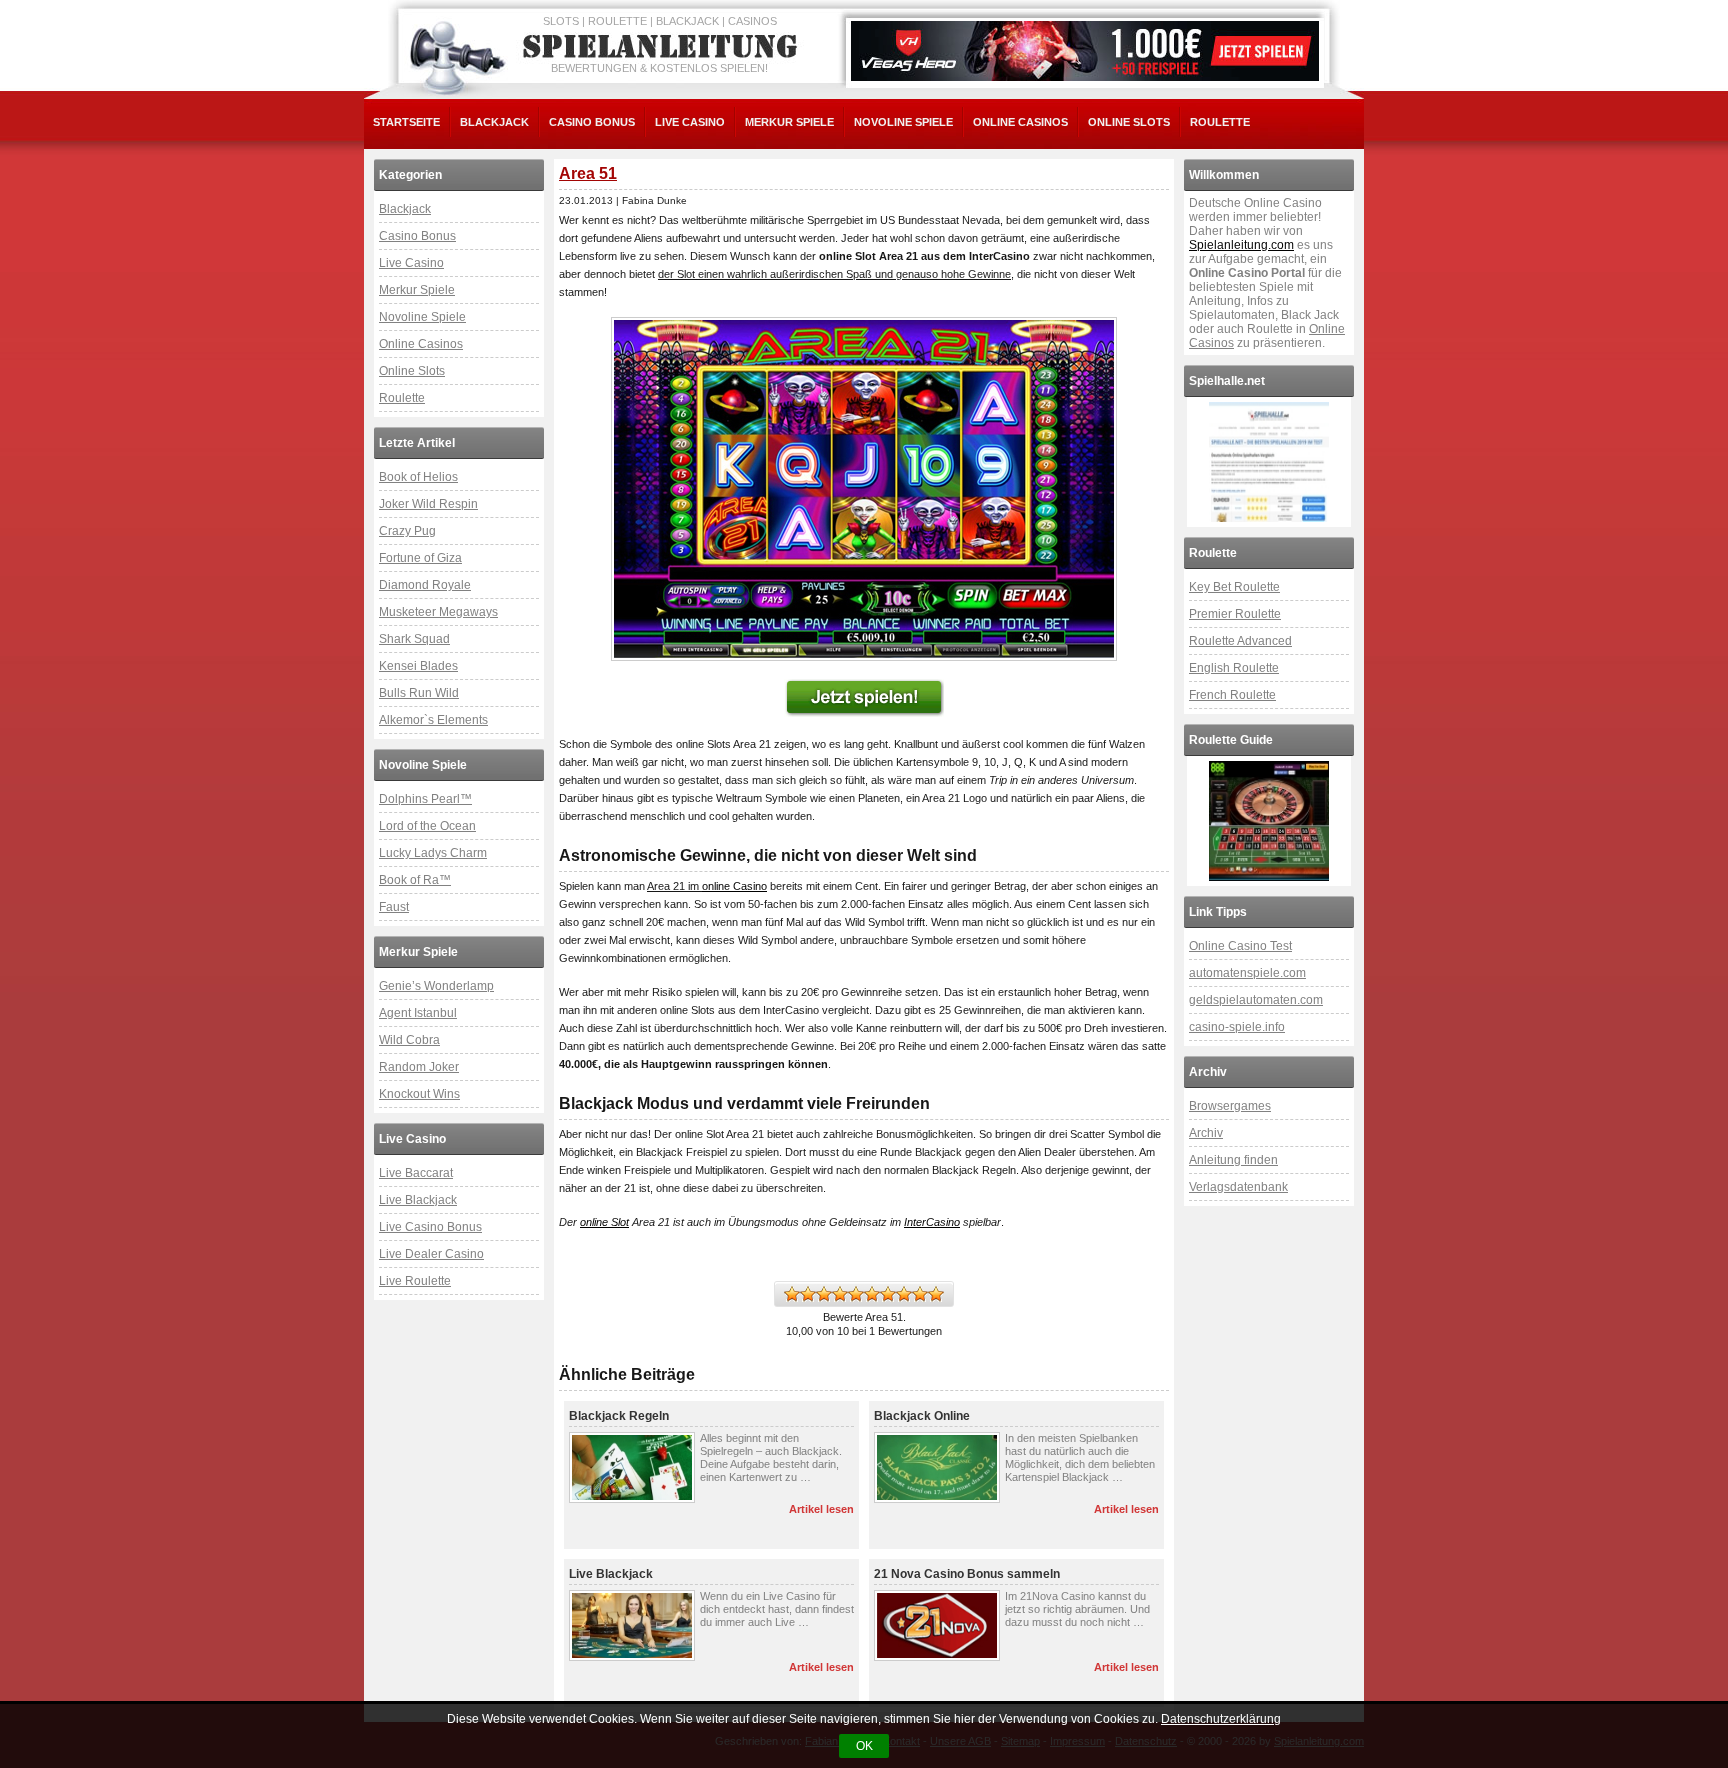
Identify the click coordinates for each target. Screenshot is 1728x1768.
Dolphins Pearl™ (425, 799)
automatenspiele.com (1247, 973)
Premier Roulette (1235, 614)
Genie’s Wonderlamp (436, 986)
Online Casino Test (1240, 946)
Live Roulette (415, 1281)
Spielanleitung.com (1241, 245)
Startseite (406, 122)
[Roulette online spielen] (1269, 821)
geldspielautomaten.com (1256, 1000)
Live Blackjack (418, 1200)
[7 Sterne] (888, 1294)
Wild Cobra (409, 1040)
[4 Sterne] (840, 1294)
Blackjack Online (922, 1416)
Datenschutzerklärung (1221, 1719)
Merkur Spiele (789, 122)
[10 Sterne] (936, 1294)
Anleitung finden (1233, 1160)
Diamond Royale (425, 585)
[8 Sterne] (904, 1294)
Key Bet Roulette (1234, 587)
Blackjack (494, 122)
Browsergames (1230, 1106)
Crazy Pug (407, 531)
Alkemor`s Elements (433, 720)
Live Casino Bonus (430, 1227)
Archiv (1206, 1133)
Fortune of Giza (420, 558)
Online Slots (1129, 122)
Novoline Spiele (903, 122)
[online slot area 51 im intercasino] (864, 489)
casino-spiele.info (1237, 1027)
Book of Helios (418, 477)
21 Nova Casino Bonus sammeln (967, 1574)
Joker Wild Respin (428, 504)
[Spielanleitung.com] (664, 47)
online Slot (604, 1222)
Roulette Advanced (1240, 641)
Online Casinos (1020, 122)
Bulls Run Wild (419, 693)
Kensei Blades (418, 666)
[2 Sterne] (808, 1294)
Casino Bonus (592, 122)
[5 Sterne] (856, 1294)
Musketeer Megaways (438, 612)
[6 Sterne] (872, 1294)
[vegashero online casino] (1085, 51)
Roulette (1220, 122)
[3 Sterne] (824, 1294)
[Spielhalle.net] (1269, 462)
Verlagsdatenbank (1238, 1187)
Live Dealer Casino (431, 1254)
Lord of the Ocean (427, 826)
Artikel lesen (821, 1509)
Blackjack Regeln (619, 1416)
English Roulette (1234, 668)
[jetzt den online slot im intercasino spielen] (864, 698)
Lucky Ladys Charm (433, 853)
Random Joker (419, 1067)
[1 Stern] (792, 1294)
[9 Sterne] (920, 1294)
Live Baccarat (416, 1173)
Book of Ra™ (415, 880)
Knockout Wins (419, 1094)
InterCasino (932, 1222)
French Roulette (1232, 695)
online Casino (734, 886)
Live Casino (690, 122)
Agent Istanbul (418, 1013)
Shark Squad (414, 639)
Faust (394, 907)
